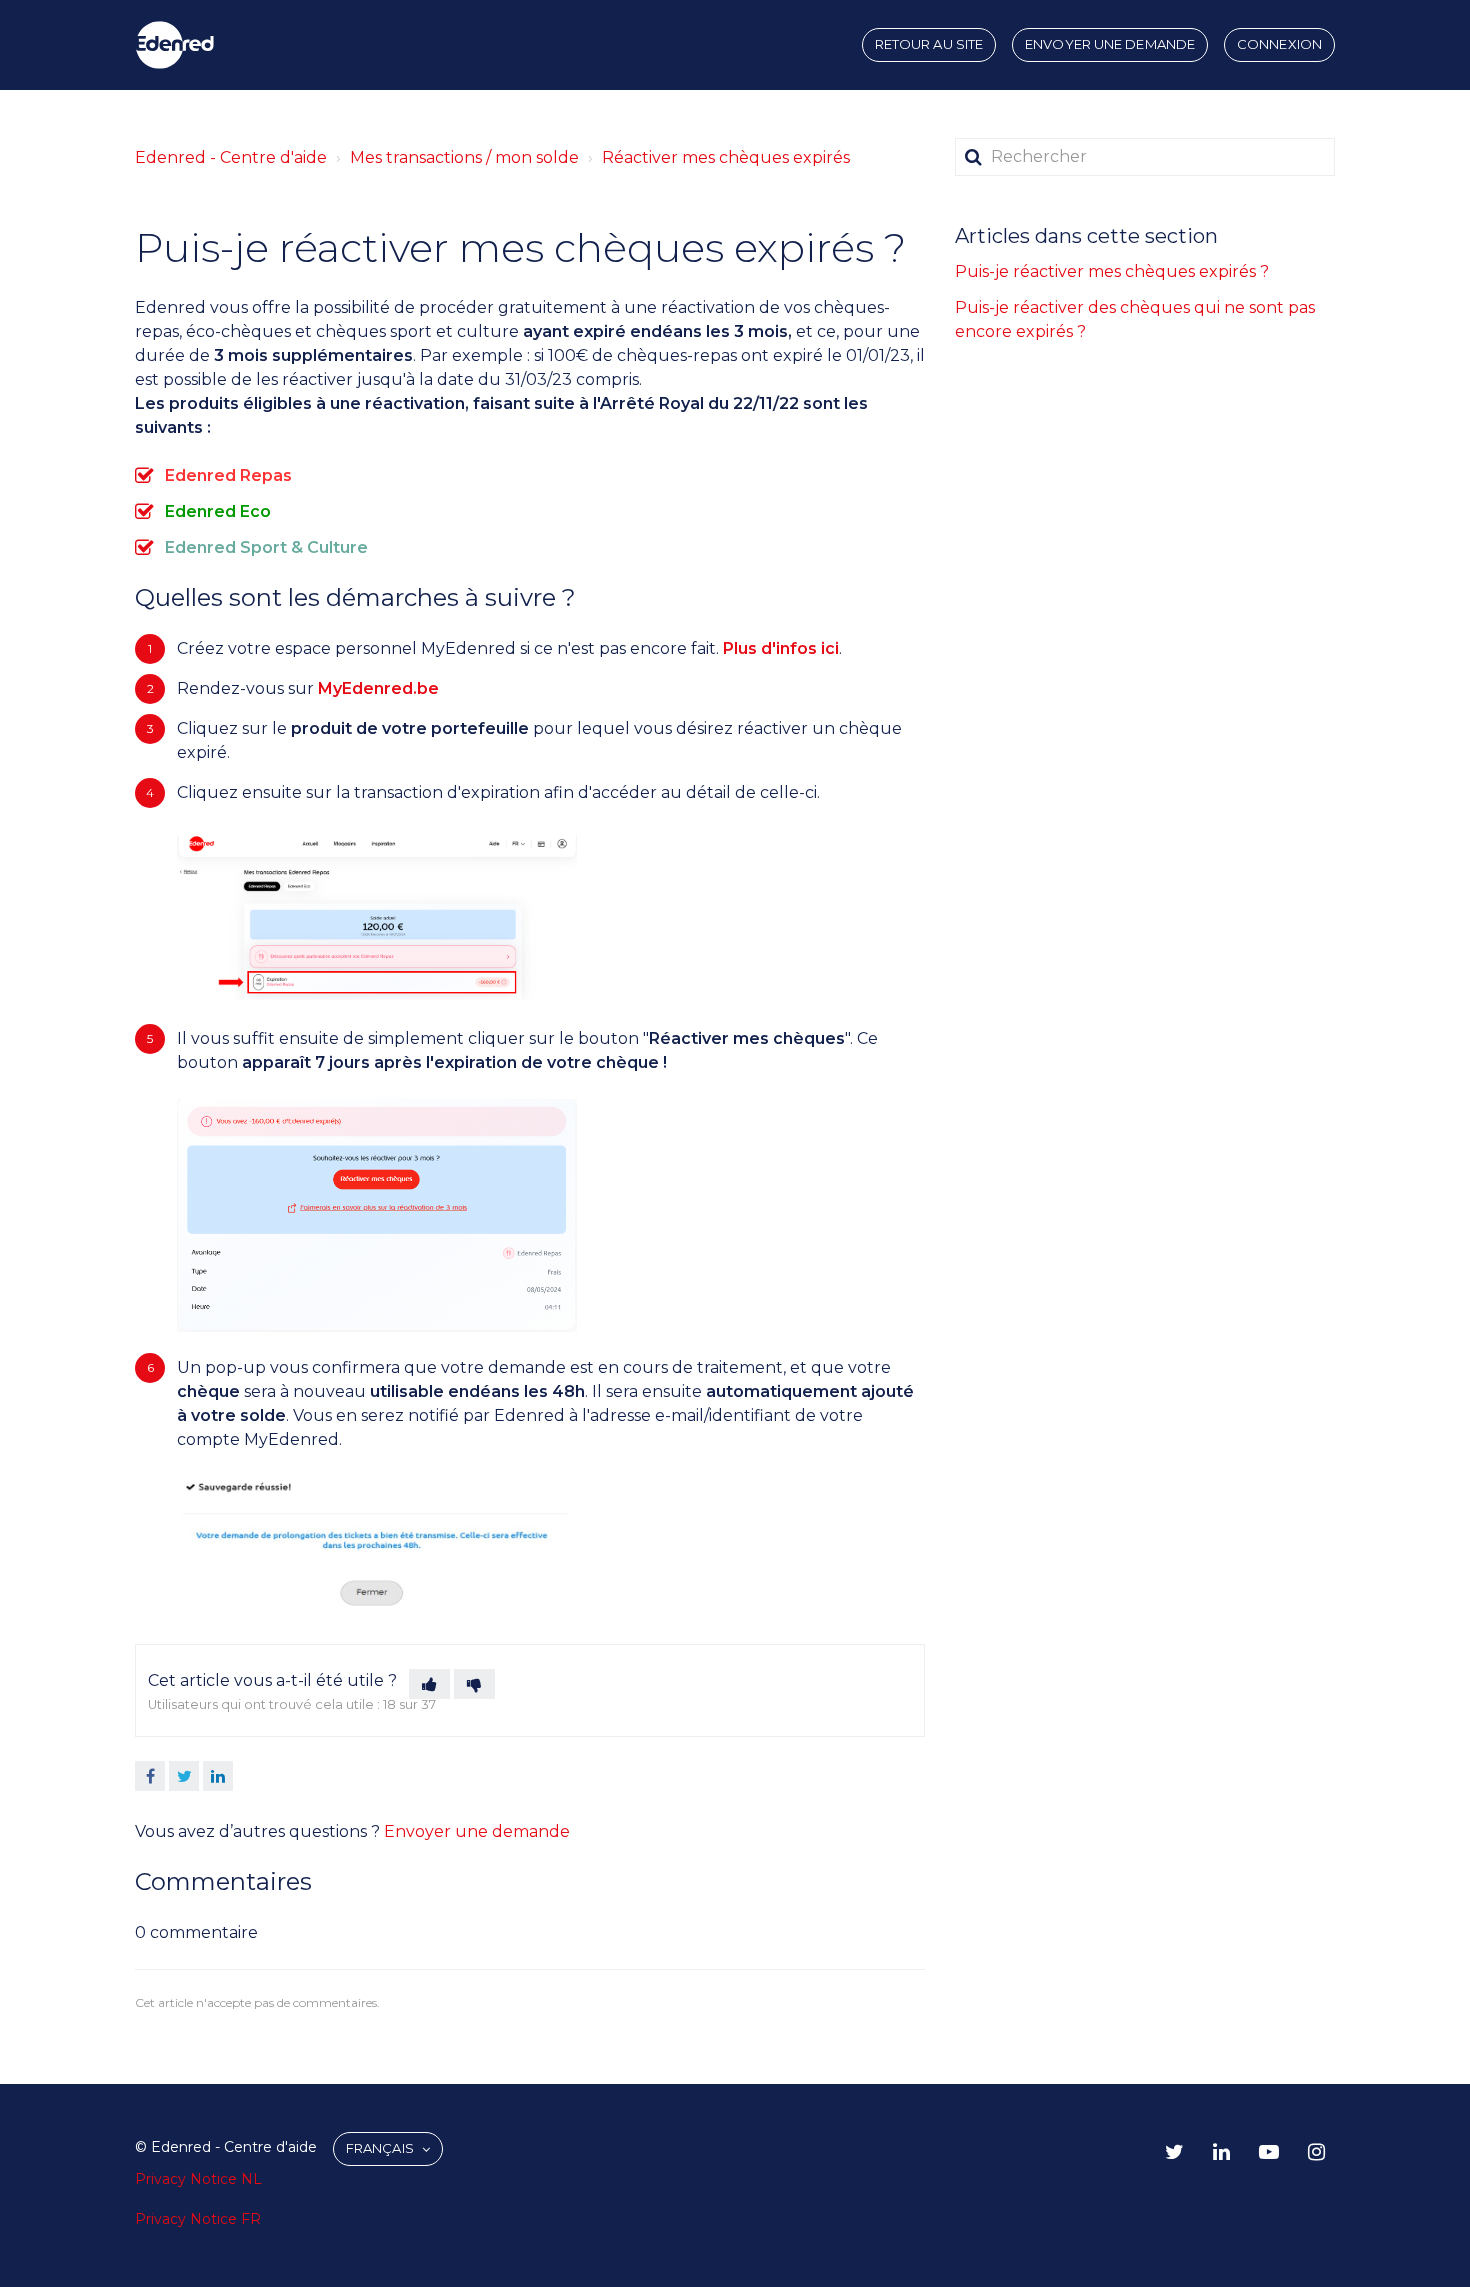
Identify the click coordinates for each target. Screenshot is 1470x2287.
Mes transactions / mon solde (464, 157)
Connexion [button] (1279, 44)
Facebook (150, 1776)
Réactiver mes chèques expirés (726, 157)
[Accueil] (175, 45)
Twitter (184, 1776)
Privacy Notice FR (198, 2219)
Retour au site (929, 44)
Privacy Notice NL (198, 2179)
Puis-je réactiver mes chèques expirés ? (1112, 271)
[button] (429, 1684)
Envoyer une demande (1110, 44)
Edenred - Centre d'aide (231, 157)
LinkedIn (218, 1776)
